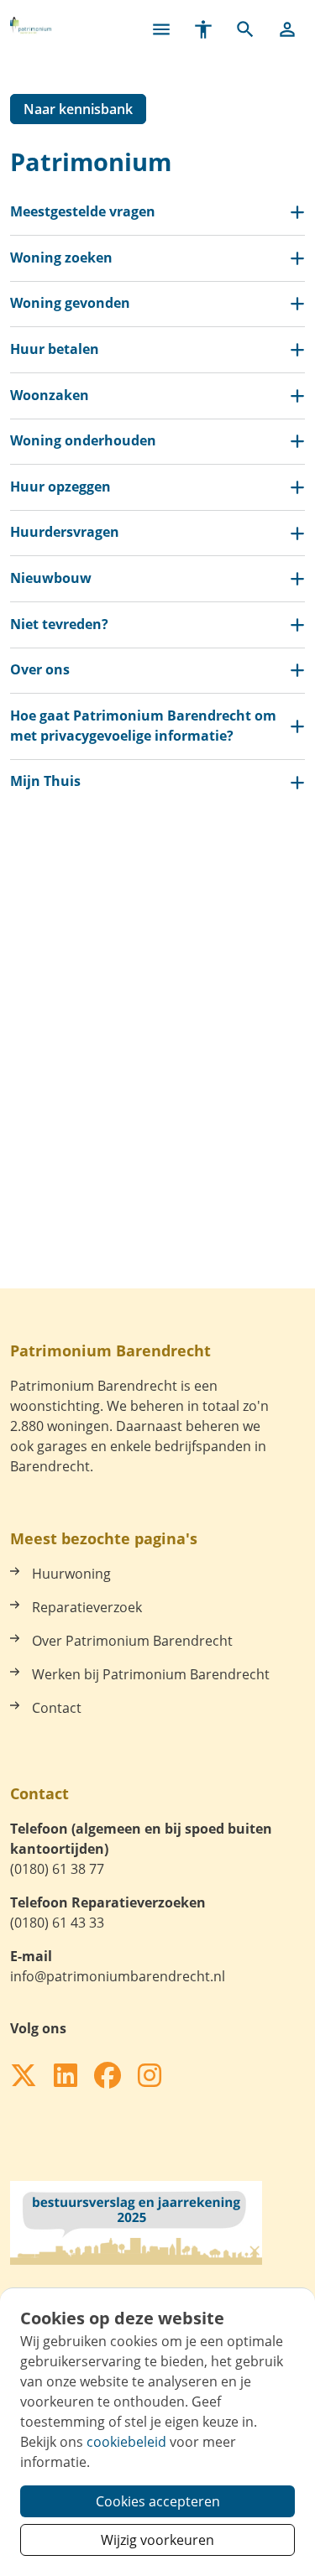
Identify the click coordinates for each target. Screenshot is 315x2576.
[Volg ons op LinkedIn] (66, 2076)
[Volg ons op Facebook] (108, 2076)
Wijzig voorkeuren (157, 2540)
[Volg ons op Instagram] (150, 2076)
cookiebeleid (126, 2442)
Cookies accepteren (158, 2501)
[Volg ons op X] (24, 2076)
